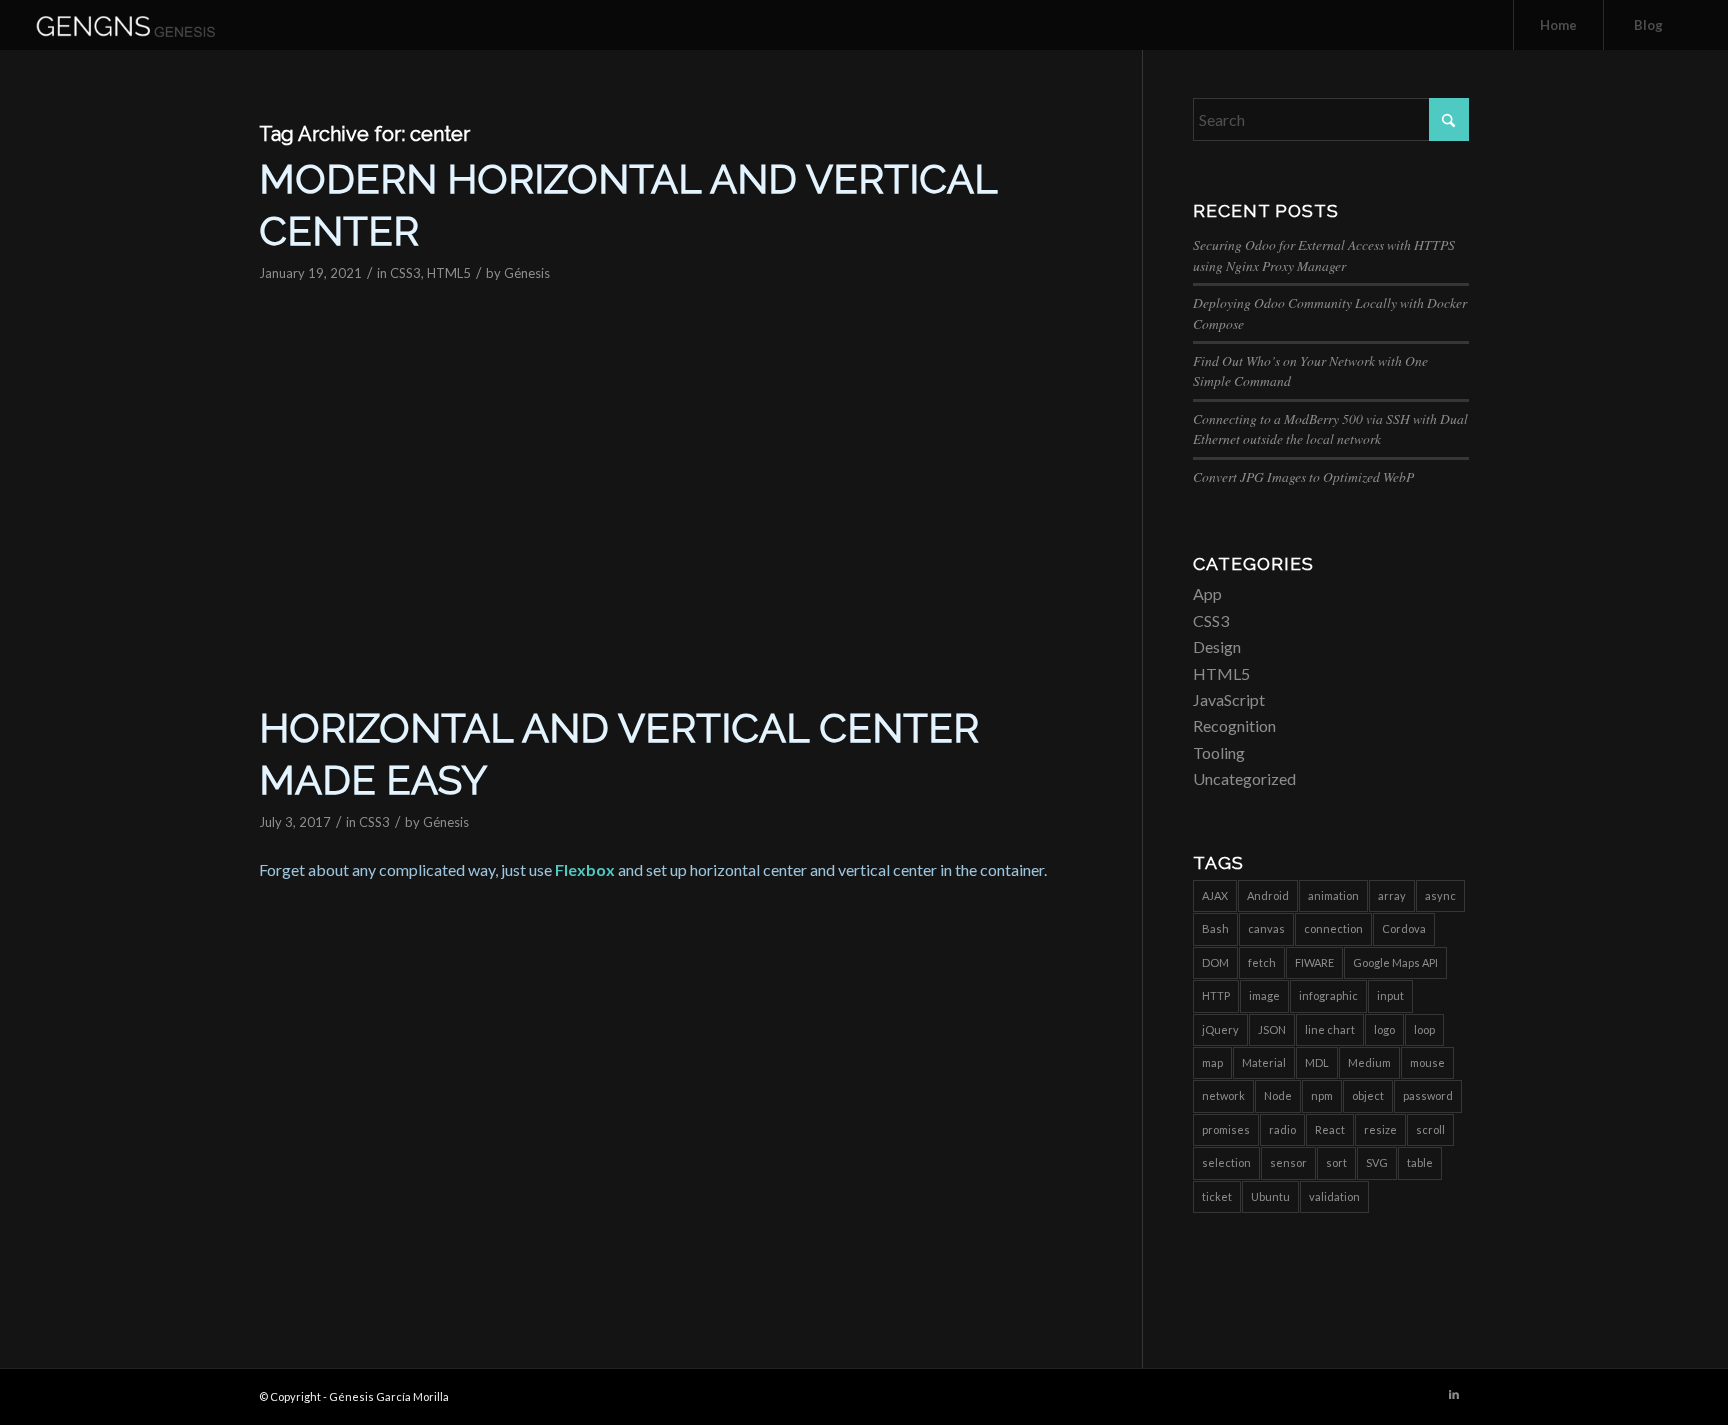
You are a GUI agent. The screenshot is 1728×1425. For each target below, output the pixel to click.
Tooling (1219, 752)
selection (1226, 1162)
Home (1558, 25)
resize (1380, 1129)
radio (1282, 1129)
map (1212, 1062)
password (1428, 1095)
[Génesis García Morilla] (148, 25)
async (1440, 895)
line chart (1330, 1029)
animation (1333, 895)
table (1420, 1162)
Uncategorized (1244, 778)
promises (1226, 1129)
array (1392, 895)
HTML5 (449, 273)
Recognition (1234, 725)
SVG (1377, 1162)
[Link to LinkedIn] (1454, 1394)
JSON (1272, 1029)
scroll (1430, 1129)
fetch (1262, 962)
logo (1384, 1029)
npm (1322, 1095)
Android (1268, 895)
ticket (1217, 1196)
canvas (1266, 928)
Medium (1369, 1062)
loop (1424, 1029)
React (1330, 1129)
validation (1334, 1196)
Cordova (1404, 928)
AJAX (1215, 895)
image (1264, 995)
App (1207, 593)
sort (1336, 1162)
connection (1333, 928)
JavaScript (1229, 699)
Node (1278, 1095)
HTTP (1216, 995)
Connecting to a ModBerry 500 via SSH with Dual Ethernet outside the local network (1330, 428)
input (1390, 995)
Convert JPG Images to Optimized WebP (1303, 476)
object (1368, 1095)
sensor (1288, 1162)
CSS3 (405, 273)
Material (1264, 1062)
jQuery (1220, 1029)
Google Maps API (1395, 962)
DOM (1215, 962)
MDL (1317, 1062)
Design (1217, 646)
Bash (1215, 928)
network (1223, 1095)
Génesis (527, 273)
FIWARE (1314, 962)
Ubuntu (1270, 1196)
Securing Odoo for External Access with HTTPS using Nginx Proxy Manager (1324, 254)
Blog (1648, 25)
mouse (1427, 1062)
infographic (1328, 995)
